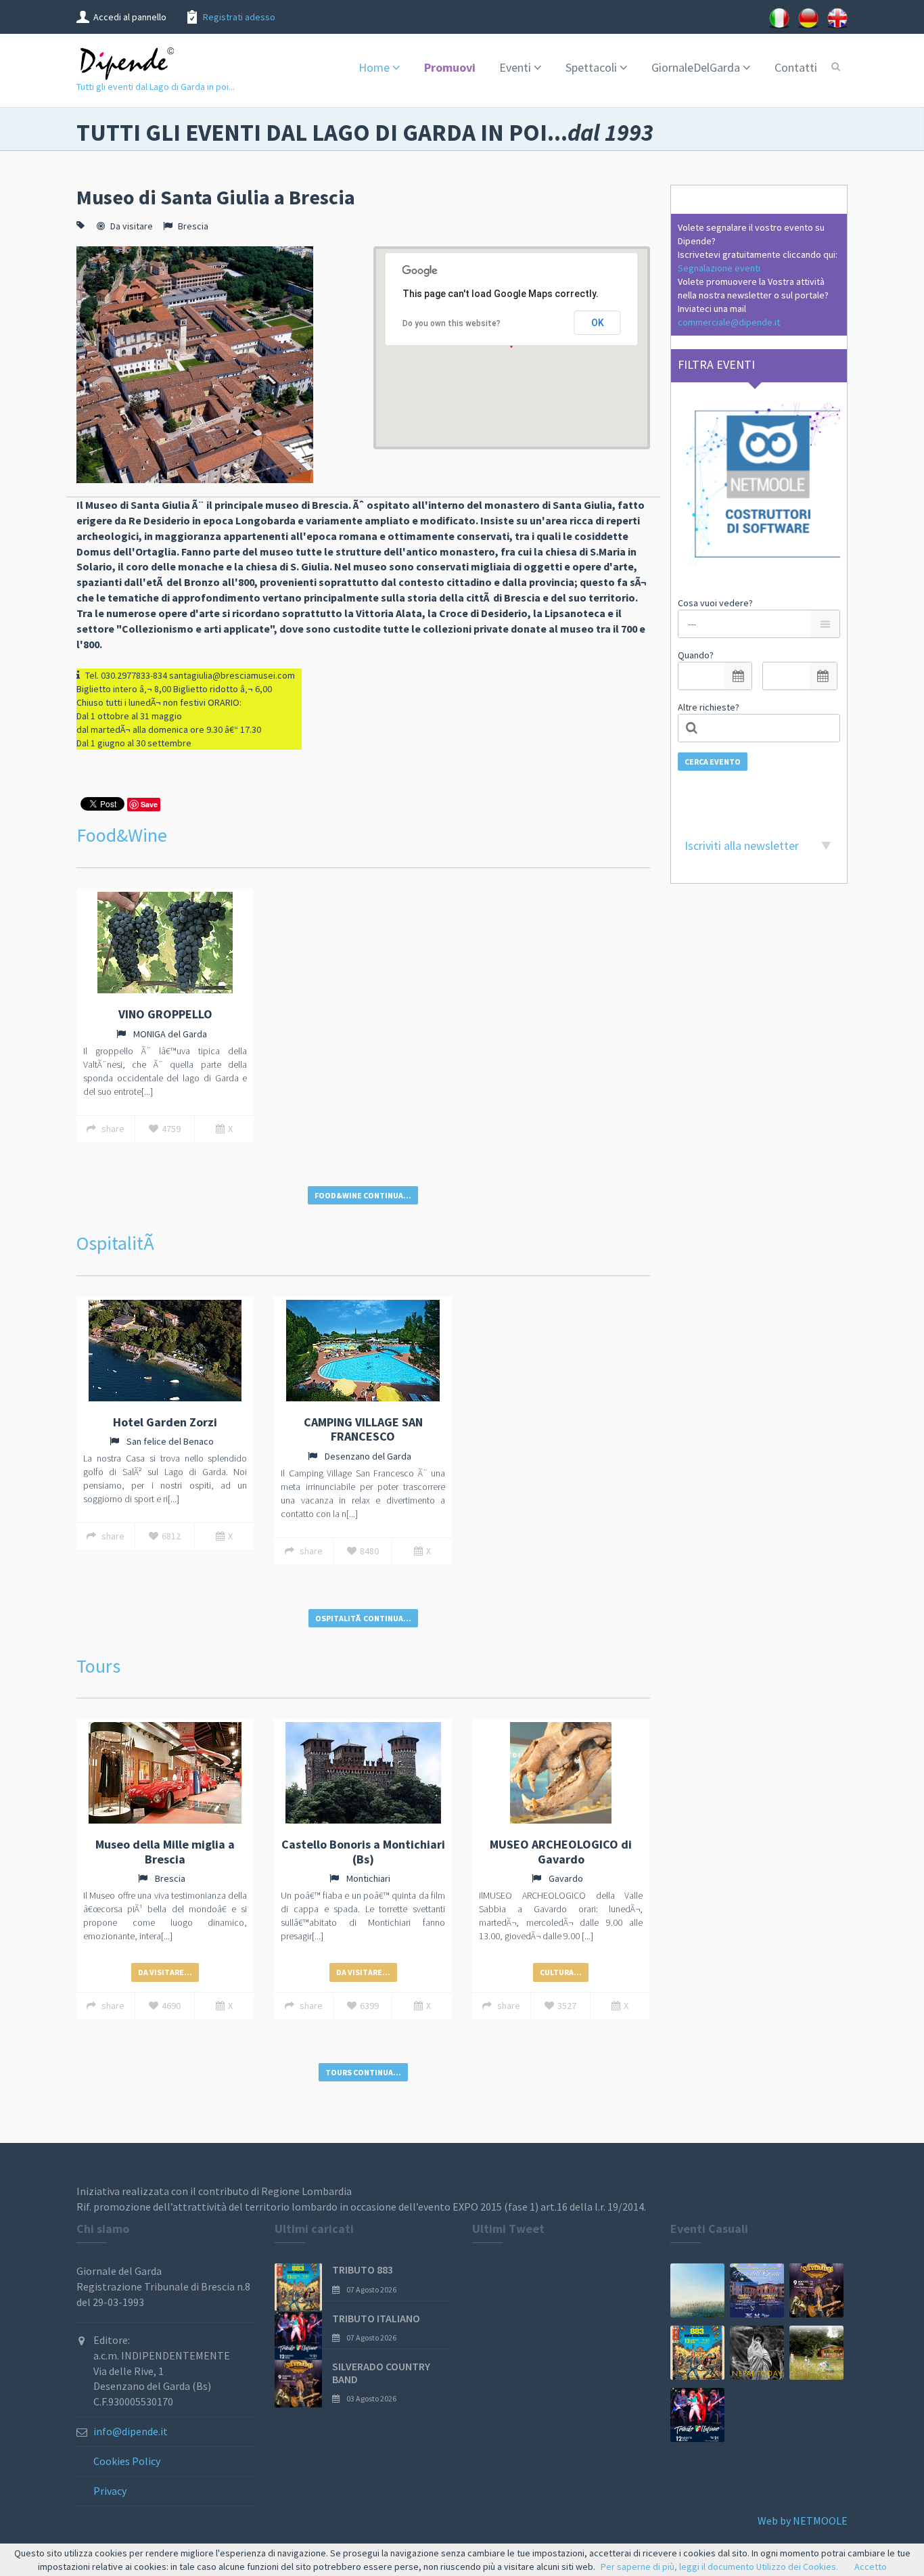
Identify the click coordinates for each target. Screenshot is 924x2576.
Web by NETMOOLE (803, 2521)
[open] (738, 676)
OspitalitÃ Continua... (363, 1618)
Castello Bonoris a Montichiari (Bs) (363, 1852)
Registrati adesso (239, 17)
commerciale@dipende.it (729, 322)
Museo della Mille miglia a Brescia (165, 1852)
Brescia (193, 226)
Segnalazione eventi (719, 268)
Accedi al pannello (130, 17)
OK (598, 323)
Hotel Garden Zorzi (165, 1422)
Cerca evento (713, 762)
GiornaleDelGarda (696, 67)
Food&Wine (122, 835)
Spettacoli (591, 67)
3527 (567, 2006)
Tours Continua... (363, 2072)
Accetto (871, 2567)
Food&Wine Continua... (363, 1195)
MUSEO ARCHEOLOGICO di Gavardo (561, 1852)
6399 (369, 2006)
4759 (171, 1129)
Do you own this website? (452, 323)
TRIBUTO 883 (363, 2269)
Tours (98, 1666)
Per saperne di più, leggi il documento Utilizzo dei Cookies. (719, 2567)
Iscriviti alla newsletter (742, 845)
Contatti (796, 67)
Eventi (515, 67)
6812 (171, 1536)
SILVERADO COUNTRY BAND (381, 2373)
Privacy (110, 2491)
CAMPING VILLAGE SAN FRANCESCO (363, 1429)
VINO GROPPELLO (165, 1014)
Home (374, 67)
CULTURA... (561, 1972)
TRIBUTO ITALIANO (376, 2318)
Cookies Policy (127, 2461)
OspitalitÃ (117, 1243)
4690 (171, 2006)
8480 (369, 1551)
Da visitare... (165, 1972)
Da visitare (132, 226)
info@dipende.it (131, 2431)
